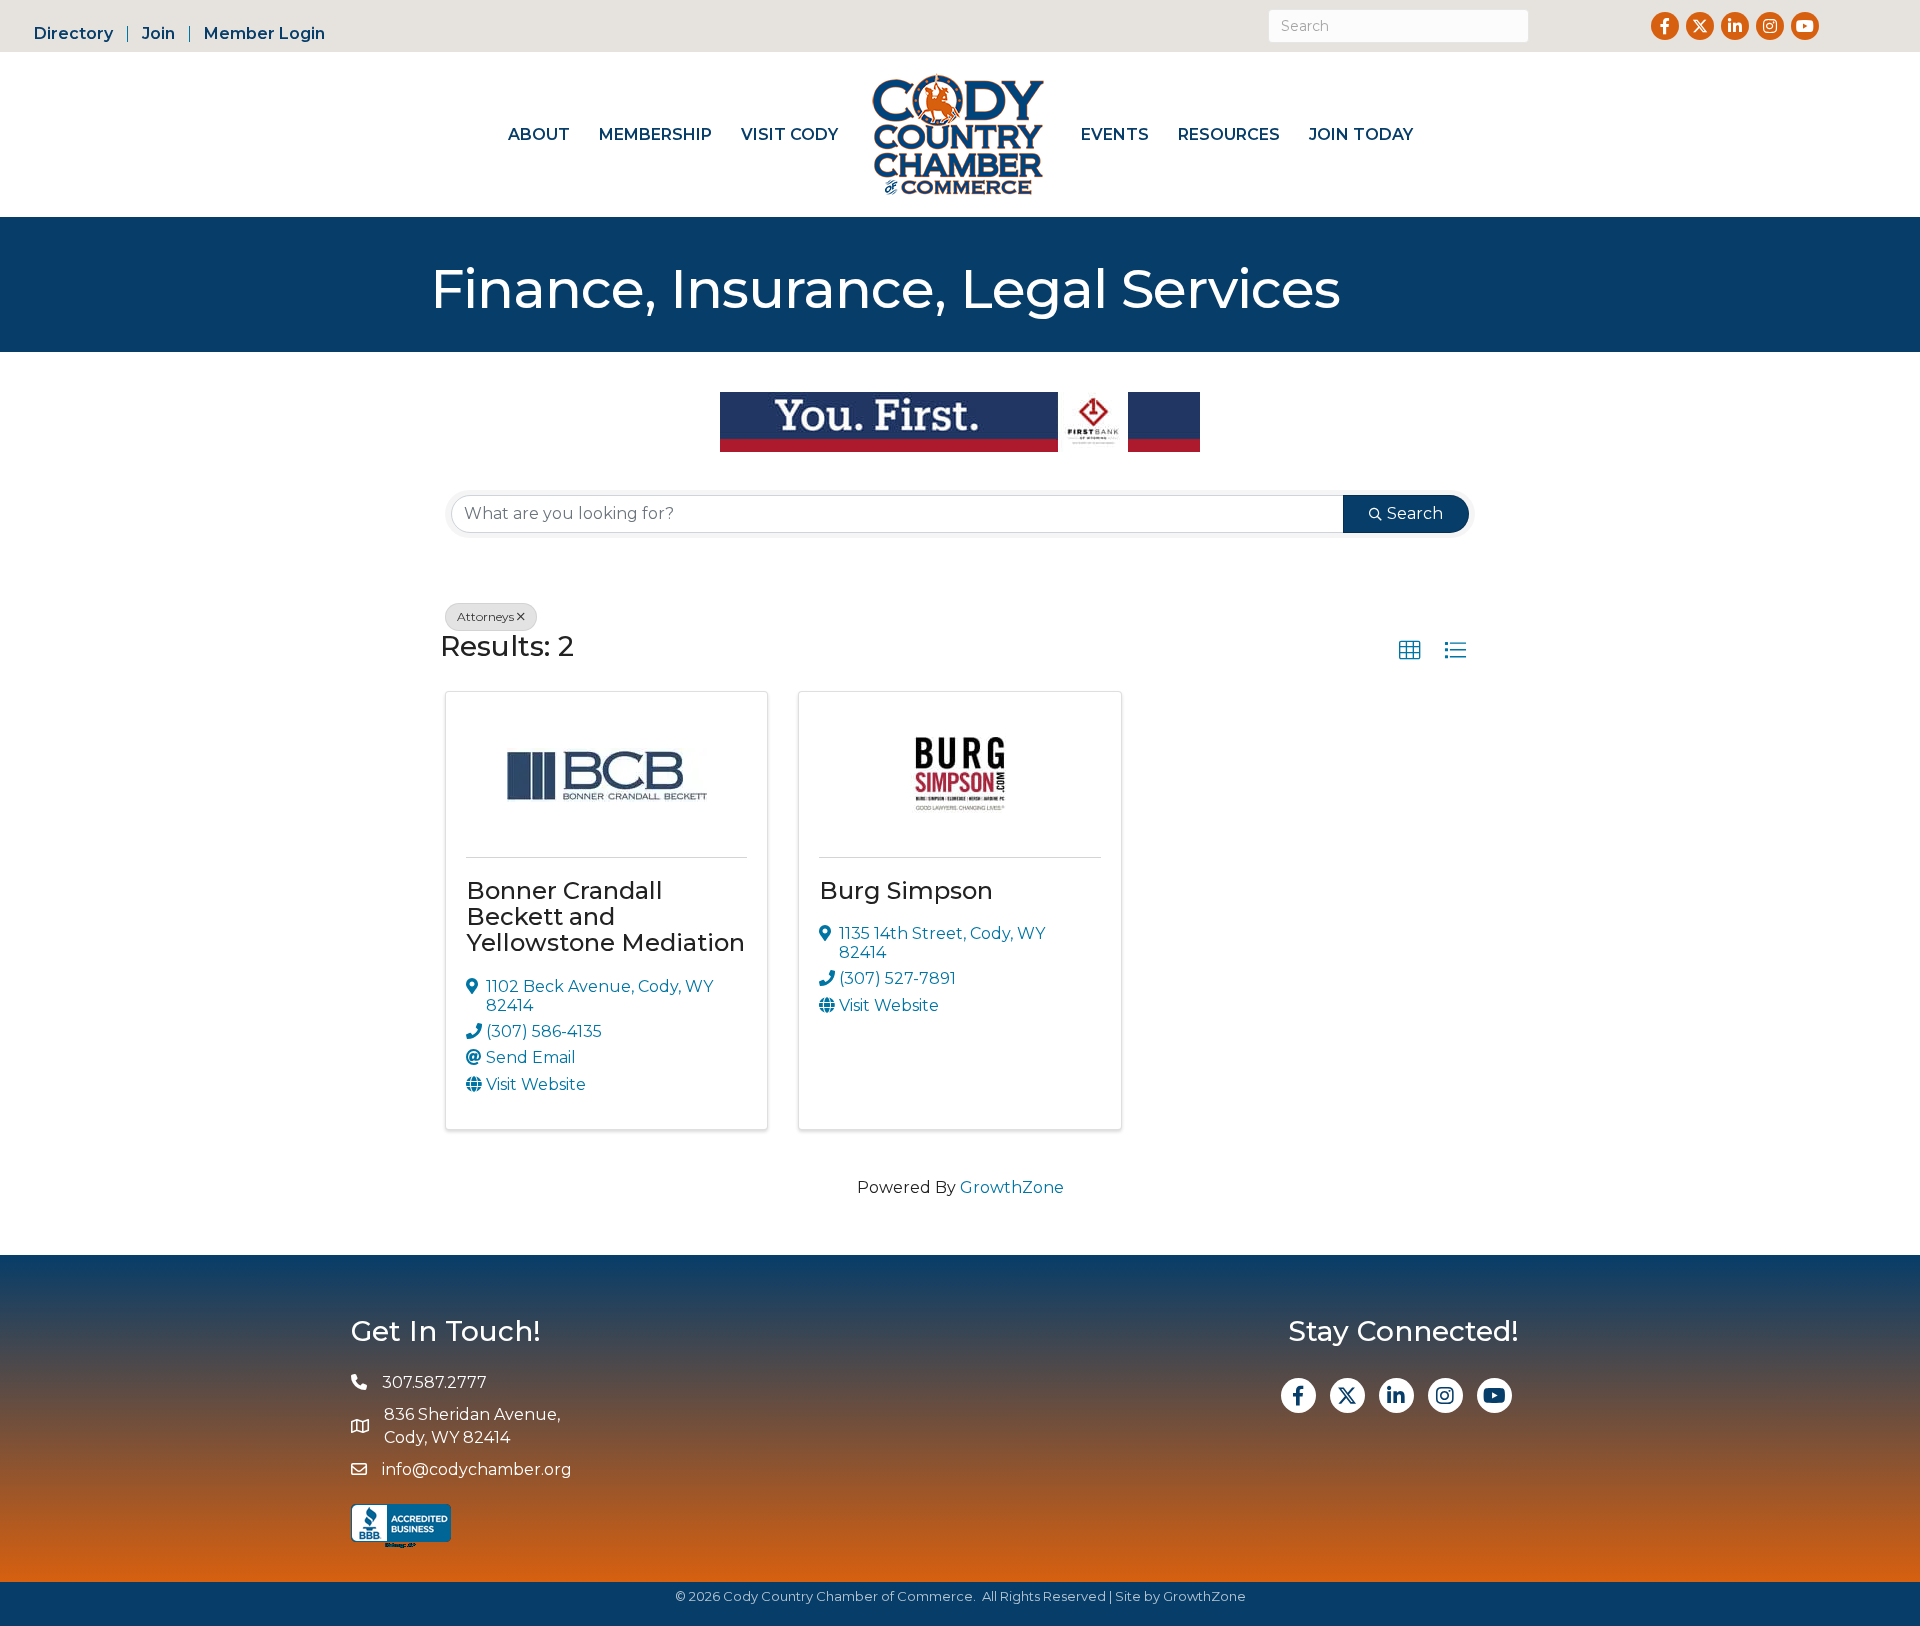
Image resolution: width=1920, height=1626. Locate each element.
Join (158, 34)
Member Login (264, 34)
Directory (73, 34)
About (539, 134)
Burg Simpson (906, 890)
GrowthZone (1012, 1187)
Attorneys (485, 616)
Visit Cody (789, 134)
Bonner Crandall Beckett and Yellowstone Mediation (605, 917)
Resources (1229, 134)
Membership (655, 134)
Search (1415, 513)
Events (1115, 134)
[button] (1410, 651)
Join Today (1361, 134)
